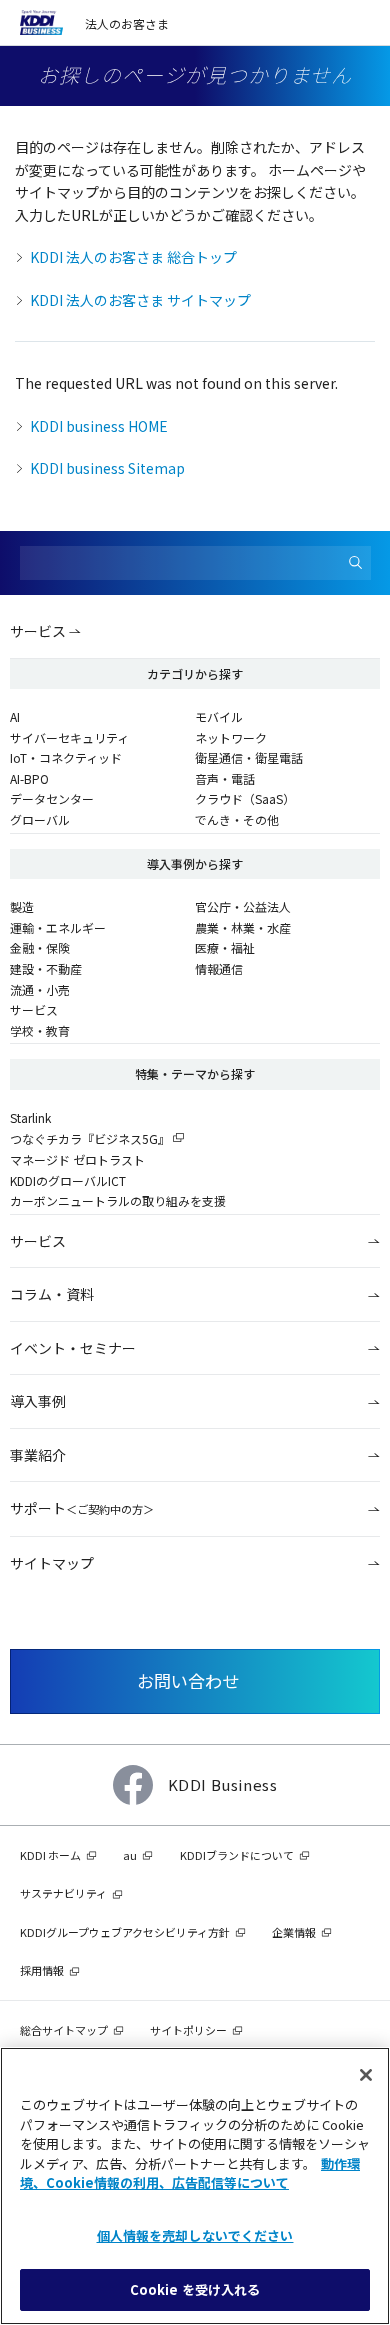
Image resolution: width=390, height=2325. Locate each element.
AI (15, 716)
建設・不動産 (46, 968)
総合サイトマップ (64, 2030)
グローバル (40, 819)
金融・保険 (40, 947)
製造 (22, 906)
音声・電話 (225, 778)
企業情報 (294, 1932)
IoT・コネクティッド (66, 757)
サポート (82, 1508)
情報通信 (219, 968)
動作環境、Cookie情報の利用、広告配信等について (190, 2173)
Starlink (30, 1117)
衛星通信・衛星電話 (249, 757)
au (130, 1855)
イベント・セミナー (73, 1348)
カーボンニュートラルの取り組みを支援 (118, 1200)
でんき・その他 (237, 819)
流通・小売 (40, 989)
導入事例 (38, 1401)
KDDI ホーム (50, 1855)
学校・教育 (40, 1030)
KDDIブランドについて (237, 1855)
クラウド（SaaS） (245, 798)
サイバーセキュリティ (69, 737)
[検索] (356, 563)
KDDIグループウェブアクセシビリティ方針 (125, 1932)
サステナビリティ (63, 1893)
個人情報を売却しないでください (195, 2235)
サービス (38, 631)
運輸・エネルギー (58, 927)
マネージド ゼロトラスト (77, 1159)
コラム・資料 (52, 1294)
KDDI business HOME (99, 426)
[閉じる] (366, 2075)
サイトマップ (52, 1563)
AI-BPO (29, 778)
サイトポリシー (188, 2030)
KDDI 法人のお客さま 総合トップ (133, 257)
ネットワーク (231, 737)
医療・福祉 (225, 947)
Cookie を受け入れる (195, 2289)
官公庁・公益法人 (243, 906)
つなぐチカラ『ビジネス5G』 (90, 1138)
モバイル (219, 716)
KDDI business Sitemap (107, 468)
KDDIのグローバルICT (68, 1180)
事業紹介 (38, 1455)
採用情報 (42, 1970)
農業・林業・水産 (243, 927)
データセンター (52, 798)
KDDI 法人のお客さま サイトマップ (140, 300)
